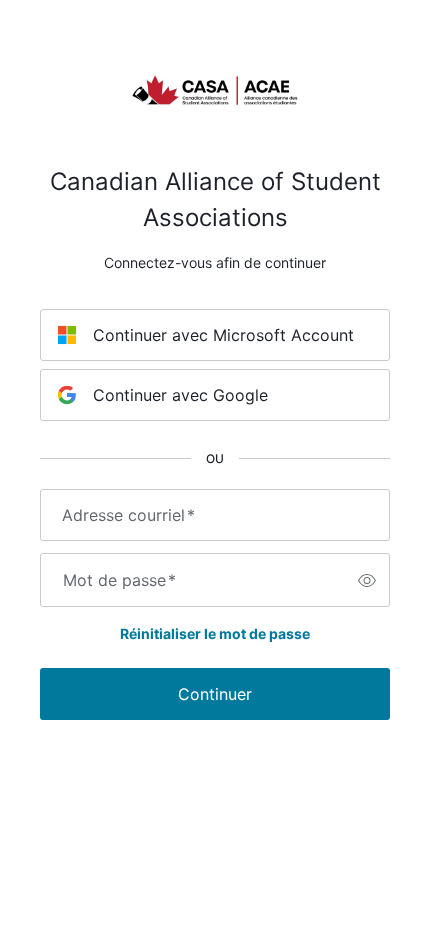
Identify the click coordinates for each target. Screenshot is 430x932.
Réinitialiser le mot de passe (215, 633)
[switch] (367, 580)
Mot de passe (119, 580)
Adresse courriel (128, 515)
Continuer (215, 694)
